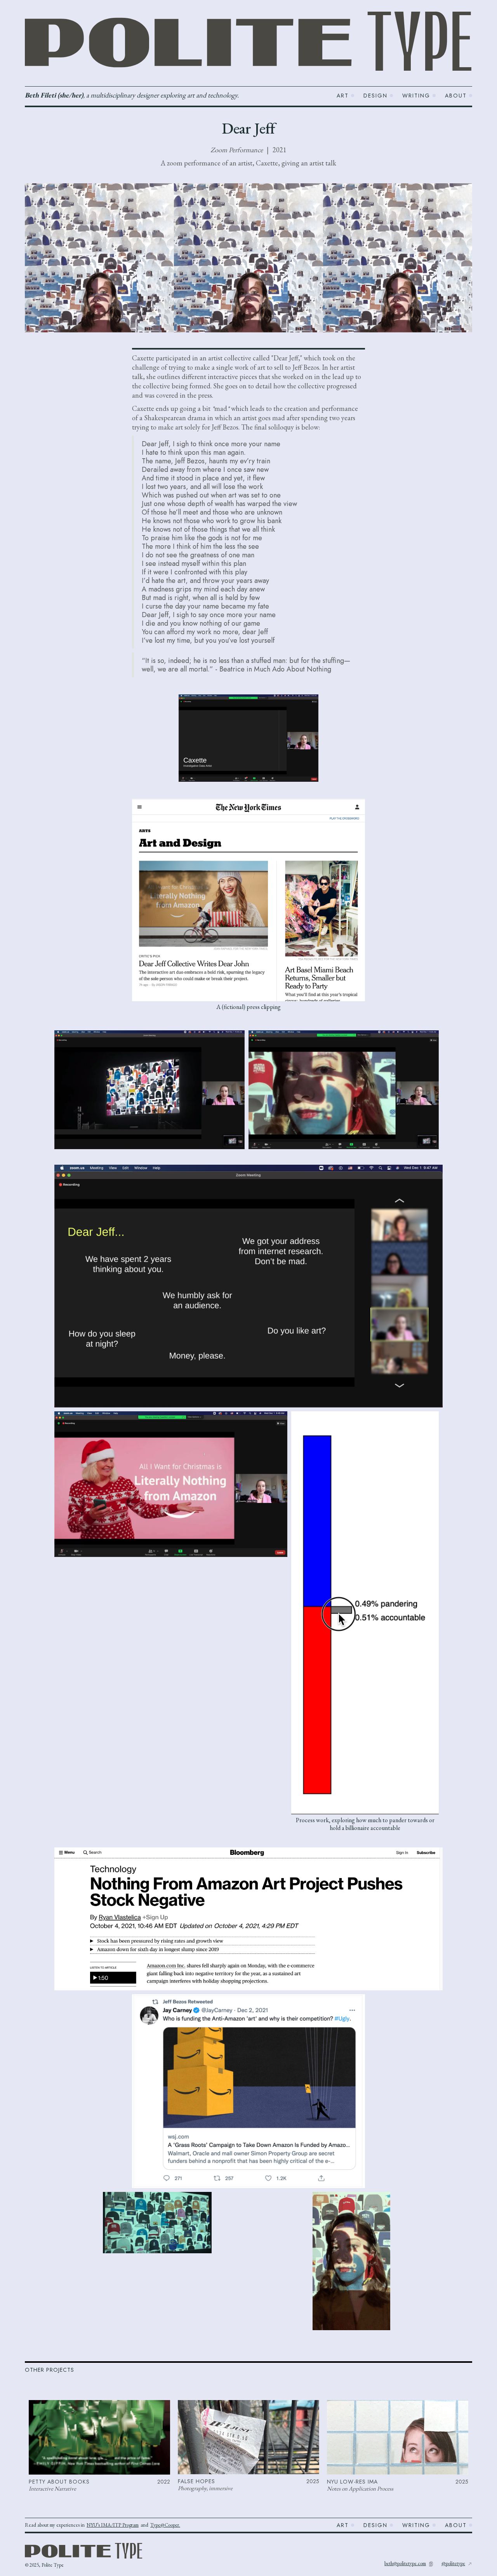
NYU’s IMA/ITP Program (113, 2525)
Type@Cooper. (165, 2525)
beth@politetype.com (405, 2563)
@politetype (453, 2563)
